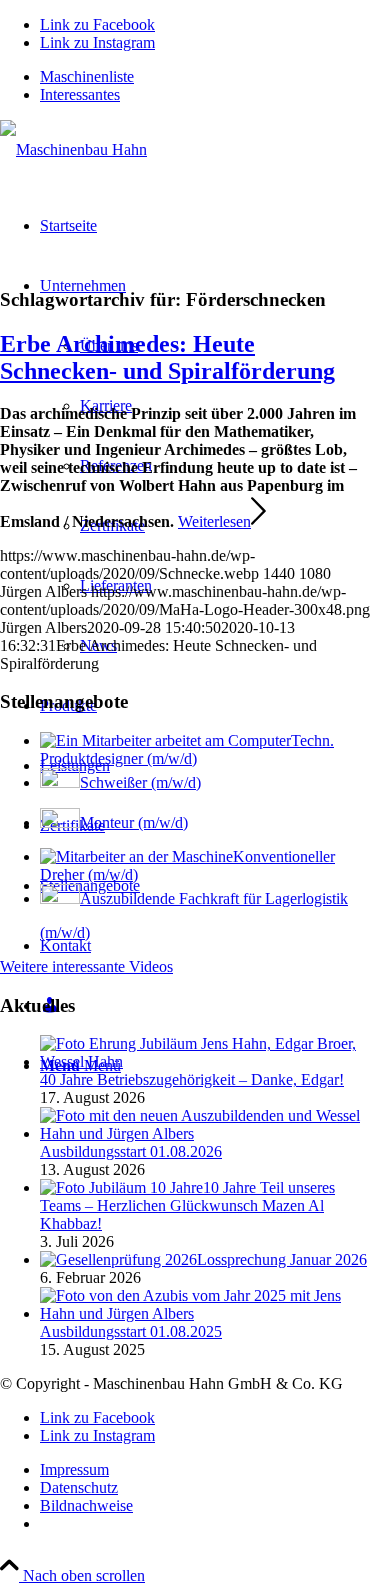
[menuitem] (207, 77)
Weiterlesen (214, 521)
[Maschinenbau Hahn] (73, 149)
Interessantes (80, 94)
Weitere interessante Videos (86, 966)
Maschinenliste (87, 76)
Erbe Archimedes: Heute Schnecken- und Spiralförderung (167, 357)
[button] (311, 1529)
